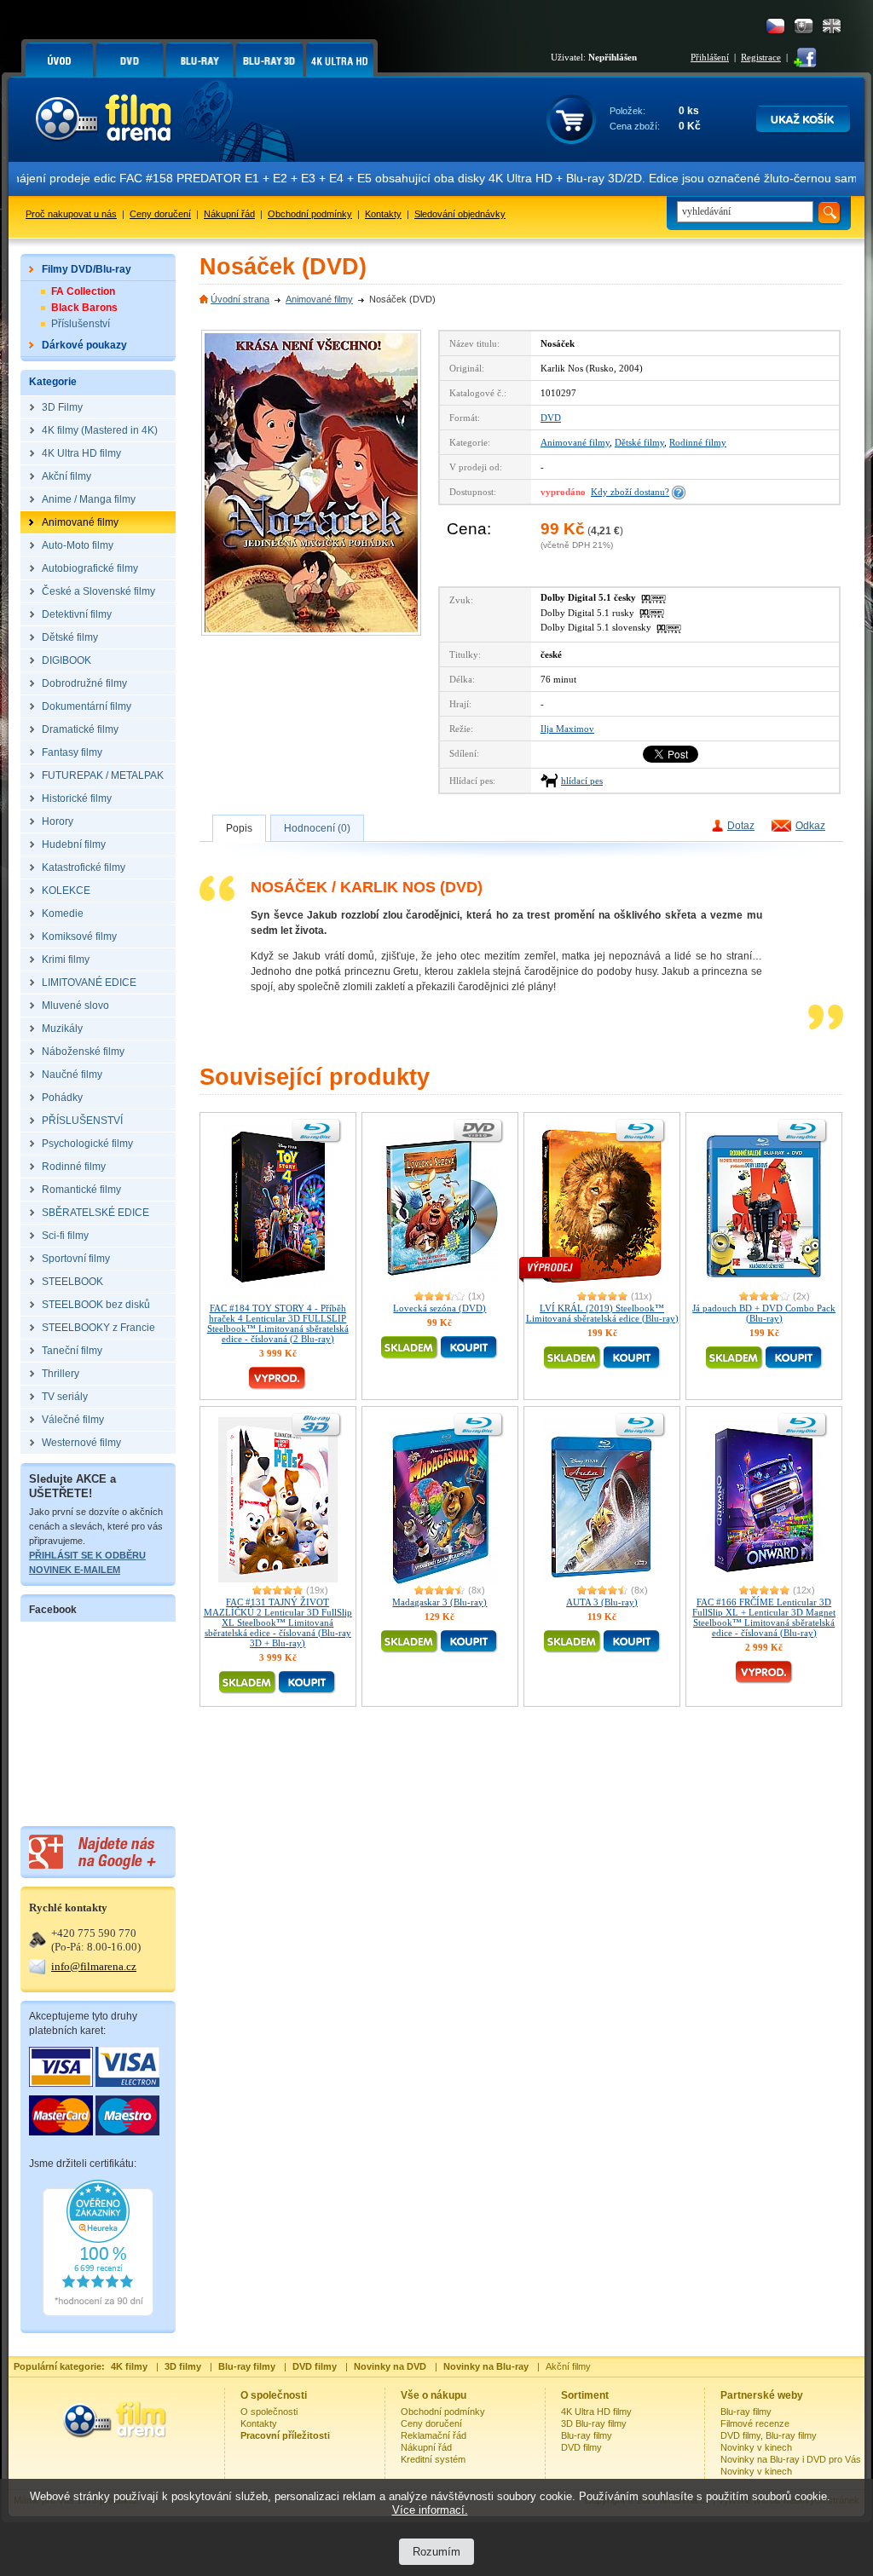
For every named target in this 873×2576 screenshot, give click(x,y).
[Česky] (775, 26)
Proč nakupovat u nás (71, 214)
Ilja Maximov (567, 729)
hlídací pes (582, 781)
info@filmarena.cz (94, 1966)
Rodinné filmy (698, 442)
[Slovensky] (804, 26)
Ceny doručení (160, 214)
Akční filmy (568, 2366)
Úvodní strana (240, 299)
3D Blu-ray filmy (594, 2423)
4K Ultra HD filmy (596, 2412)
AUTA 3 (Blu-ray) (602, 1602)
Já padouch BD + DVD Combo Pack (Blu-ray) (764, 1313)
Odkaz (810, 826)
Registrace (761, 57)
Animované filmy (319, 299)
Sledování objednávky (460, 214)
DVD (551, 418)
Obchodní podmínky (310, 214)
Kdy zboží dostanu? (630, 492)
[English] (832, 26)
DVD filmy (581, 2447)
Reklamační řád (434, 2435)
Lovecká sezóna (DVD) (439, 1308)
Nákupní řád (229, 214)
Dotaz (741, 826)
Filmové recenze (755, 2423)
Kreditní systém (433, 2459)
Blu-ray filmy (587, 2435)
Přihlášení (710, 57)
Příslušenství (81, 324)
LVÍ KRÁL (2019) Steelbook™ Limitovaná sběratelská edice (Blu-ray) (602, 1313)
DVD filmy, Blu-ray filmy (769, 2435)
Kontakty (383, 214)
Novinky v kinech (756, 2447)
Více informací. (430, 2510)
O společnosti (269, 2412)
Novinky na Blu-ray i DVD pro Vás (791, 2459)
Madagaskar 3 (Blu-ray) (439, 1602)
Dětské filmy (639, 442)
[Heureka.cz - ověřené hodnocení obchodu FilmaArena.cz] (98, 2313)
